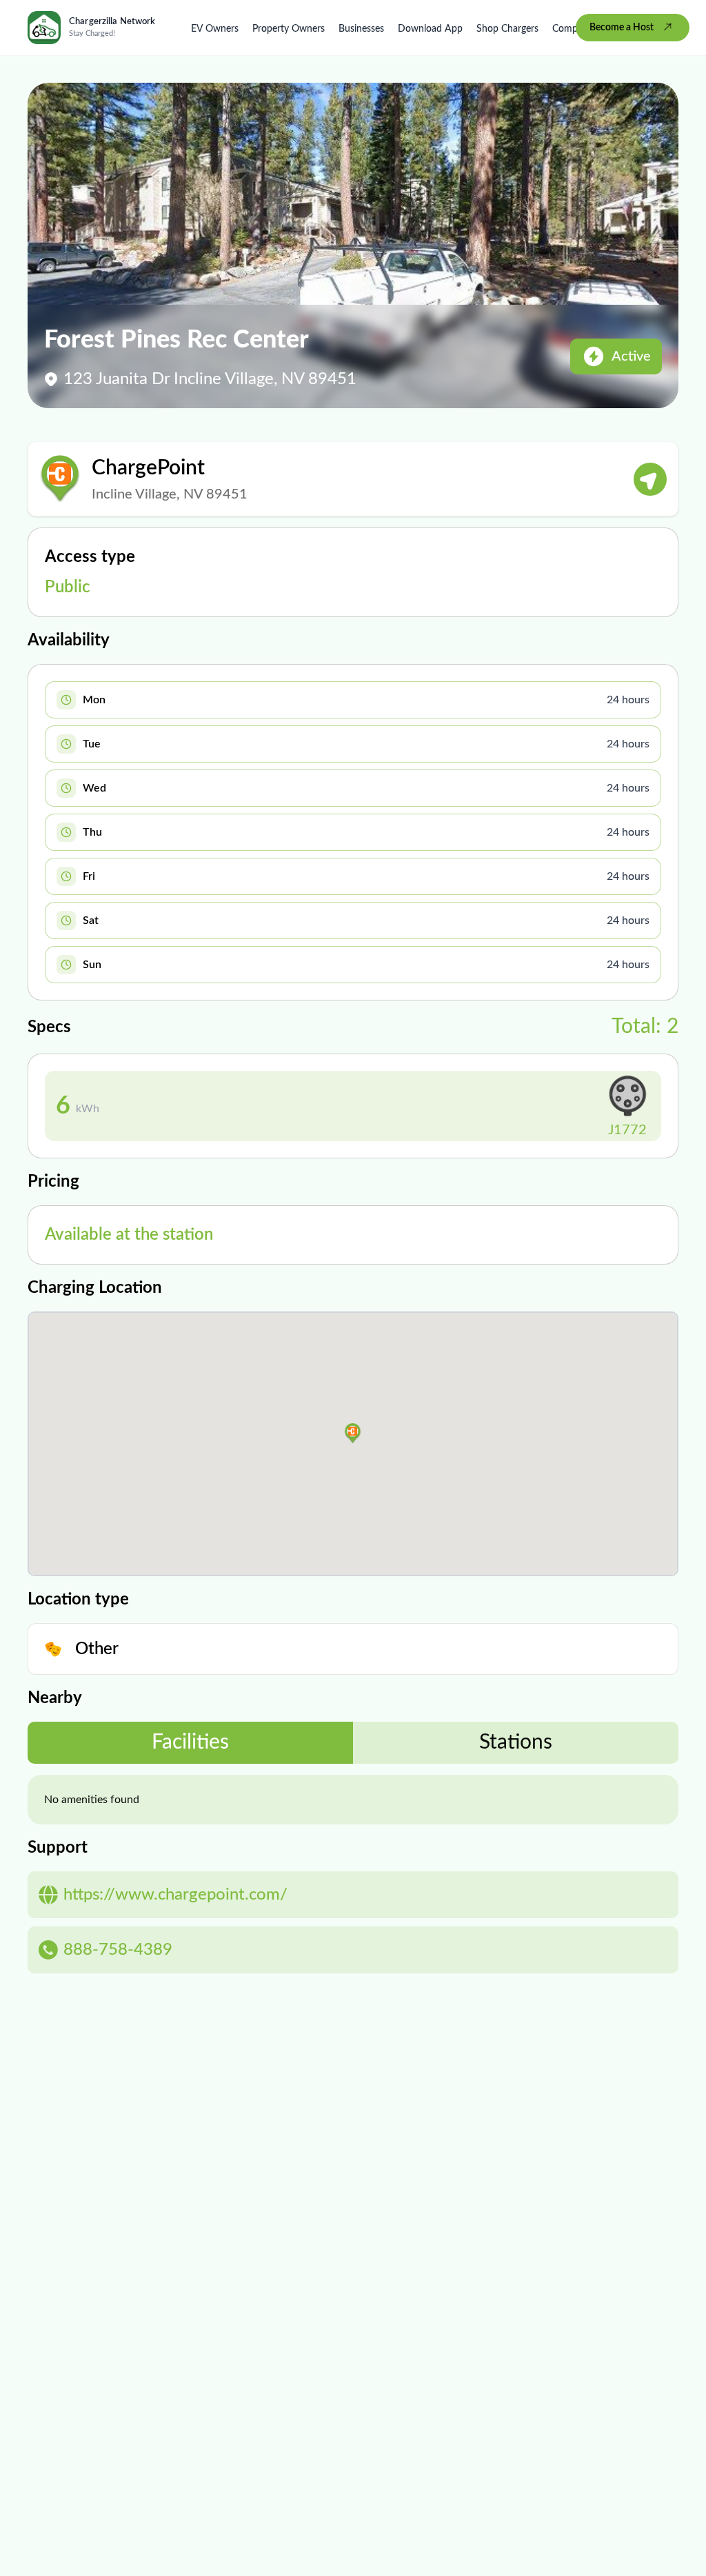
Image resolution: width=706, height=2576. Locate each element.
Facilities (190, 1742)
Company (573, 29)
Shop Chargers (507, 29)
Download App (430, 29)
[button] (353, 1433)
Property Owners (289, 29)
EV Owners (215, 29)
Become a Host (622, 28)
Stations (516, 1742)
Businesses (361, 29)
